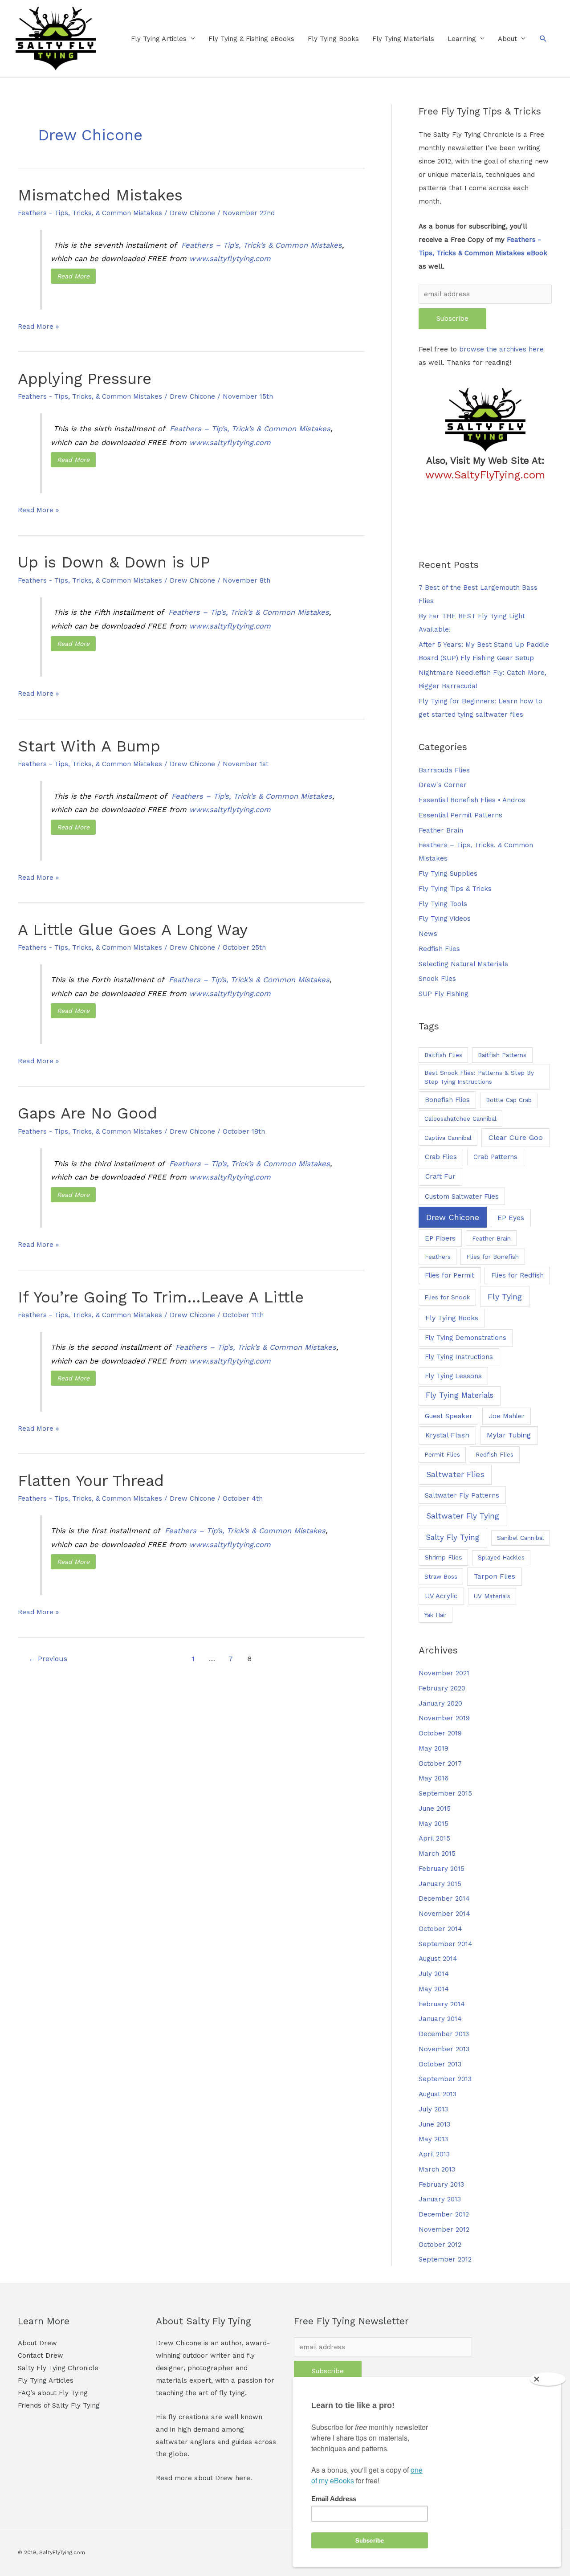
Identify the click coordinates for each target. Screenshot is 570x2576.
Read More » (38, 328)
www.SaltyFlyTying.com (485, 475)
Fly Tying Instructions (459, 1357)
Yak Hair (436, 1615)
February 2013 (441, 2184)
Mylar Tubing (509, 1435)
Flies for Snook (447, 1297)
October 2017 (440, 1764)
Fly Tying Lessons (453, 1376)
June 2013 (434, 2124)
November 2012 (444, 2229)
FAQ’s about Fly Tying (53, 2393)
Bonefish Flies (447, 1100)
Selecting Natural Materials (463, 964)
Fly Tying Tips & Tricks (455, 889)
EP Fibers (440, 1238)
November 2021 (444, 1673)
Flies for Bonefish (493, 1257)
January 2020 (440, 1703)
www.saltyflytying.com (230, 259)
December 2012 (444, 2214)
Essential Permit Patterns (460, 815)
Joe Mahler (507, 1416)
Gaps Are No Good (88, 1113)
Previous (48, 1659)
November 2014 (444, 1914)
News (428, 934)
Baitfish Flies (443, 1055)
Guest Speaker (448, 1416)
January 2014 (440, 2019)
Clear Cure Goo (516, 1137)
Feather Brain (441, 830)
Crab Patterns (495, 1157)
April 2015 (434, 1838)
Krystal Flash (447, 1435)
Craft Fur (440, 1176)
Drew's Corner (443, 785)
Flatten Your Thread (91, 1481)
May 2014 (434, 1989)
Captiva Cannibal (448, 1138)
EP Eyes (511, 1218)
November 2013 (444, 2049)
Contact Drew (41, 2356)
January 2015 (440, 1884)
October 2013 (440, 2064)
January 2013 (440, 2199)
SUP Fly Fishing (444, 994)
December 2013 (444, 2034)
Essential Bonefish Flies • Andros (472, 800)
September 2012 (445, 2259)
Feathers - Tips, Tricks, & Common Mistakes (90, 213)
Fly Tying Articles (159, 39)
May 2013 (433, 2139)
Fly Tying (505, 1296)
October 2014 (440, 1929)
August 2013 (438, 2094)
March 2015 (437, 1853)
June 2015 (435, 1809)
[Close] (548, 2379)
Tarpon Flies (495, 1576)
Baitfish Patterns (502, 1055)
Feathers (438, 1257)
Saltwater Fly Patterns (462, 1495)
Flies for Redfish (517, 1275)
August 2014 (438, 1959)
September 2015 (445, 1793)
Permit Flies (442, 1455)
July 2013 (433, 2109)
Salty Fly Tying (453, 1537)
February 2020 (442, 1688)
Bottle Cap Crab (509, 1100)
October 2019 (440, 1733)
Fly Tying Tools (443, 904)
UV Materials (492, 1596)
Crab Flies (441, 1157)
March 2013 (437, 2169)
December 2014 (444, 1898)
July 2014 (434, 1974)
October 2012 (440, 2245)
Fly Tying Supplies (448, 874)
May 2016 (434, 1778)
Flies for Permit (450, 1275)
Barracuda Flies (444, 770)
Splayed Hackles (501, 1557)
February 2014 (442, 2004)
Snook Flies (437, 979)
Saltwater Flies (455, 1474)
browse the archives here (501, 349)
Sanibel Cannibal (521, 1538)
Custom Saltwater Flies (462, 1196)
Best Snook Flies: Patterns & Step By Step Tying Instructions (479, 1077)
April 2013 (434, 2154)
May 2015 (434, 1824)
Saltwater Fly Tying (463, 1516)
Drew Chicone (453, 1217)
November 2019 (444, 1718)
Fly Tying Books (333, 39)
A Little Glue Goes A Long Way (133, 930)
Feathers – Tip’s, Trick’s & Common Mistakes (262, 245)
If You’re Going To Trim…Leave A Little (161, 1297)
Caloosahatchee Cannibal (460, 1119)
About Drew (37, 2343)
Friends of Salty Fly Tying (59, 2405)
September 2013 (445, 2079)
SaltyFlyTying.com (62, 2552)
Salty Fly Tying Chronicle (58, 2368)
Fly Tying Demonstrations (466, 1338)
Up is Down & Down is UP (114, 562)
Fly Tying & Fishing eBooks (251, 39)
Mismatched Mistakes (100, 195)
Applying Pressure (85, 379)
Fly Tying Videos (445, 919)
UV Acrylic (441, 1596)
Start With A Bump (89, 746)
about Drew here (222, 2478)
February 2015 (442, 1869)
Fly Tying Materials (403, 39)
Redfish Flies (439, 949)
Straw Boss (441, 1576)
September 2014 (446, 1944)
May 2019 (434, 1748)
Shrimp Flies (444, 1557)
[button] (543, 39)
